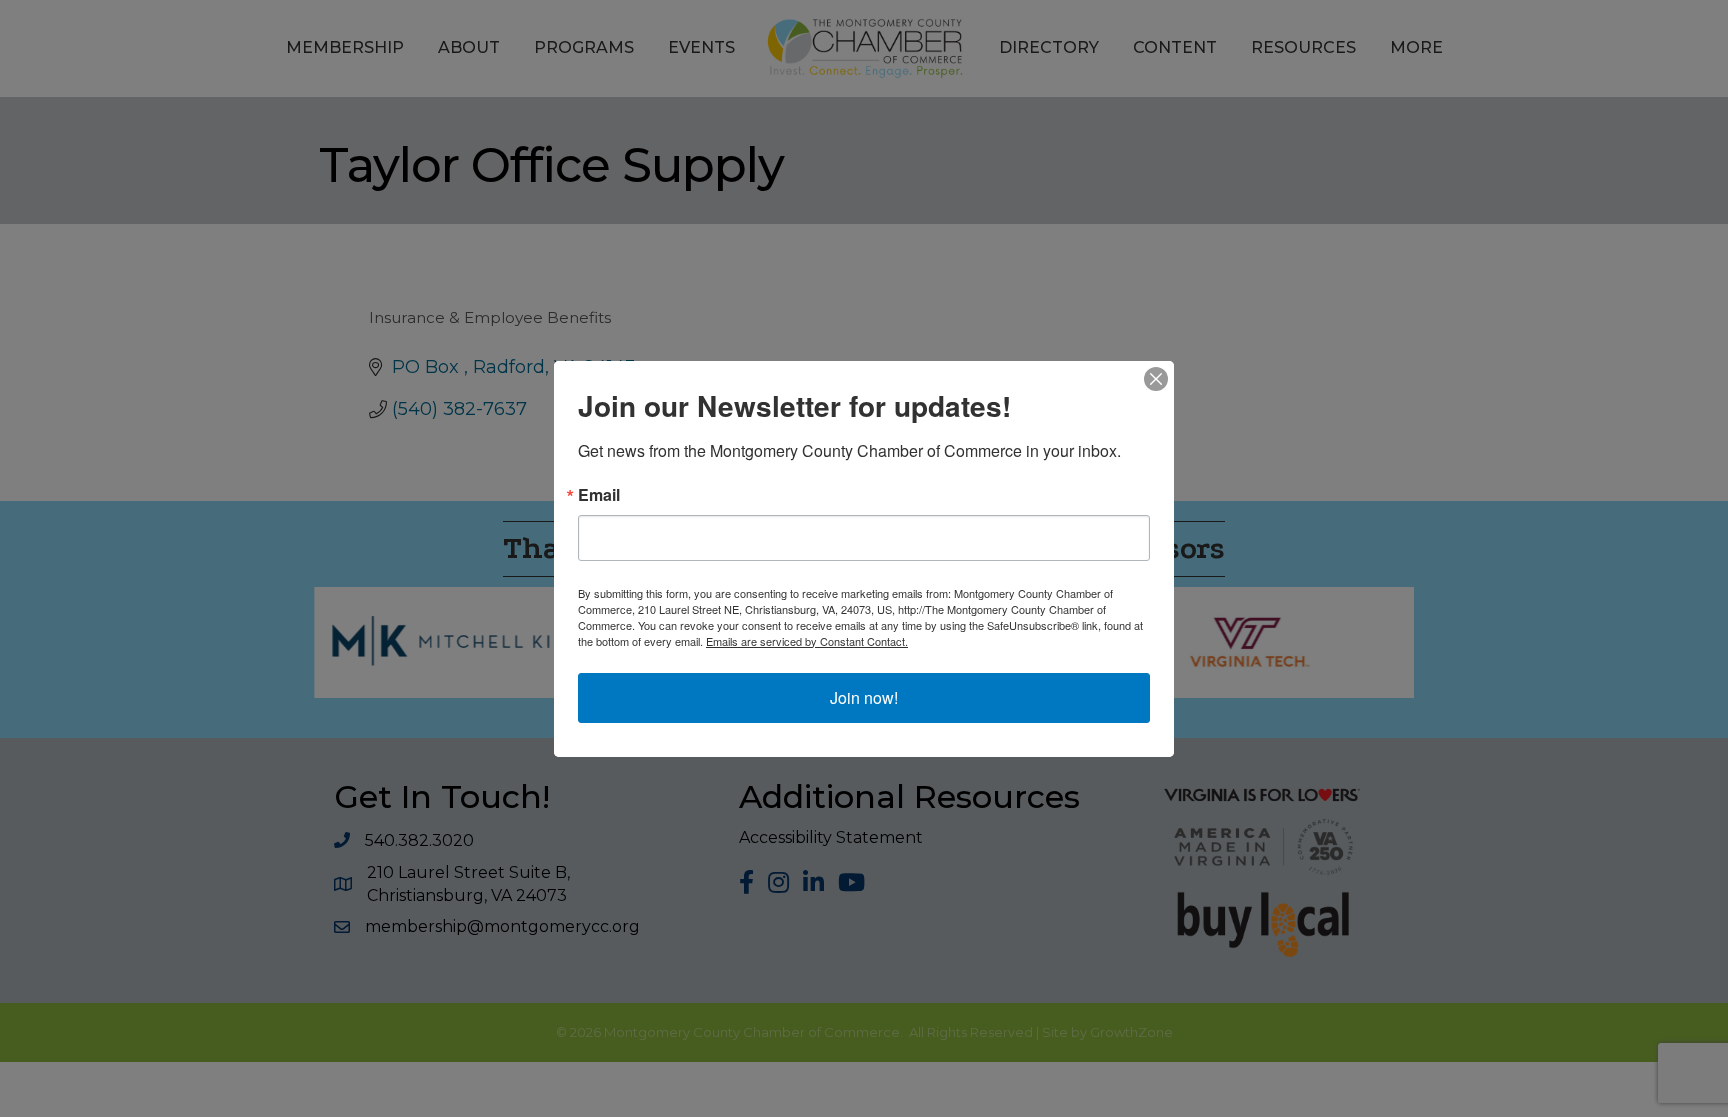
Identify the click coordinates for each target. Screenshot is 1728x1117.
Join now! (864, 697)
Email (599, 495)
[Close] (1156, 379)
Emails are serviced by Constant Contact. (807, 641)
